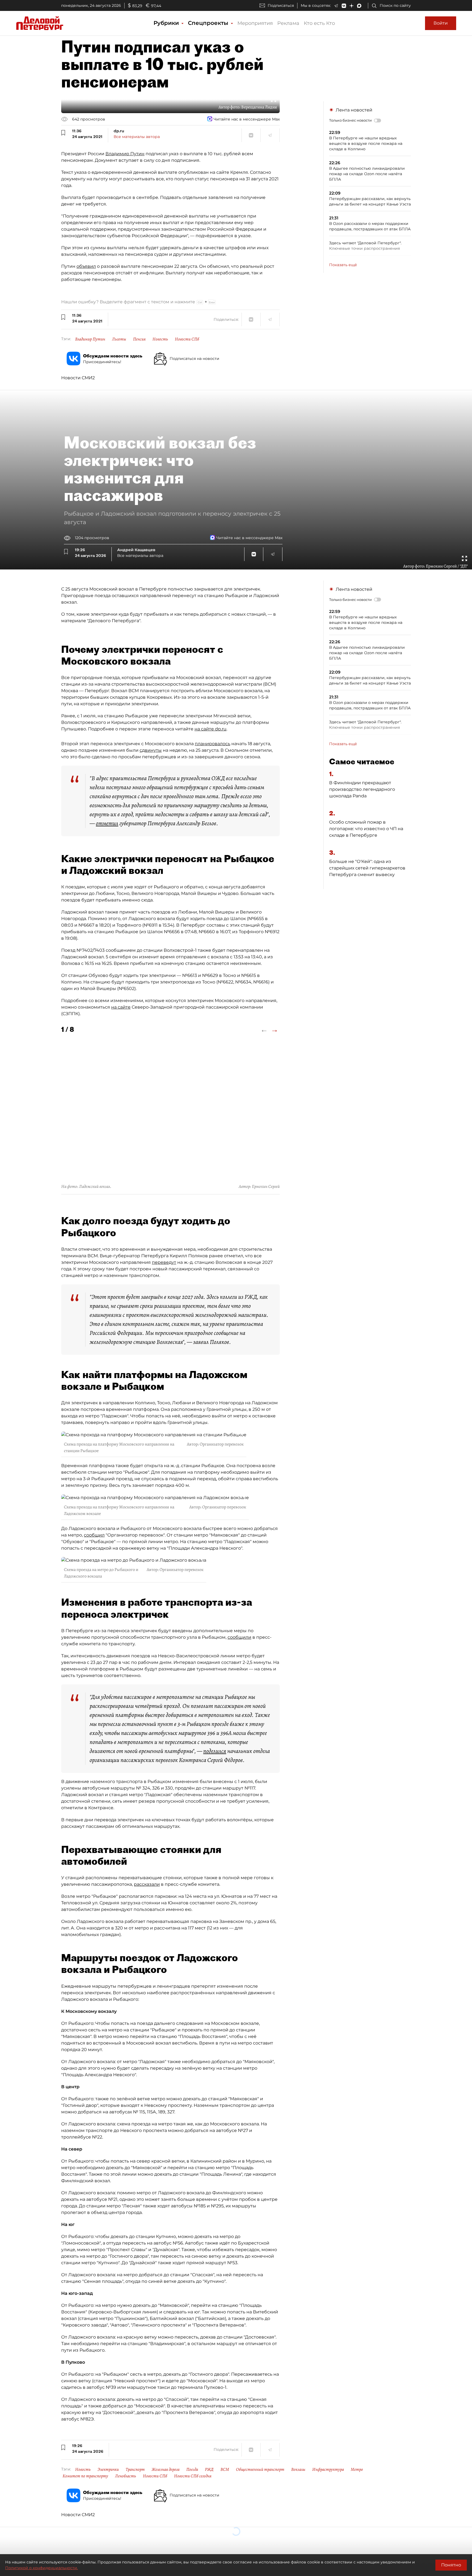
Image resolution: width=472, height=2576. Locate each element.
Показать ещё (343, 265)
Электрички (108, 2469)
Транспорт (135, 2469)
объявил (86, 266)
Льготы (119, 339)
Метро (357, 2469)
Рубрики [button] (167, 23)
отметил (107, 823)
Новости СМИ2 (78, 378)
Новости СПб (187, 339)
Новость (160, 339)
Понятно (451, 2565)
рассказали (147, 1884)
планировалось (213, 744)
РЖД (209, 2469)
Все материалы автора (137, 137)
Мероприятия (255, 23)
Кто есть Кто (319, 23)
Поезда (192, 2469)
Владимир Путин (125, 154)
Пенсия (139, 339)
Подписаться (281, 5)
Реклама (288, 23)
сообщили (239, 1637)
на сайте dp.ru (210, 729)
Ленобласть (126, 2476)
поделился (215, 1751)
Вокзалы (298, 2469)
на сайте (121, 1007)
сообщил (94, 1535)
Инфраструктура (328, 2469)
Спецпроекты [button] (209, 23)
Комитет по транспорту (85, 2476)
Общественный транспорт (260, 2469)
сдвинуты (151, 750)
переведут (164, 1262)
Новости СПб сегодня (193, 2476)
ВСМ (225, 2469)
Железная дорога (166, 2469)
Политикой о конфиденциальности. (42, 2568)
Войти (441, 23)
